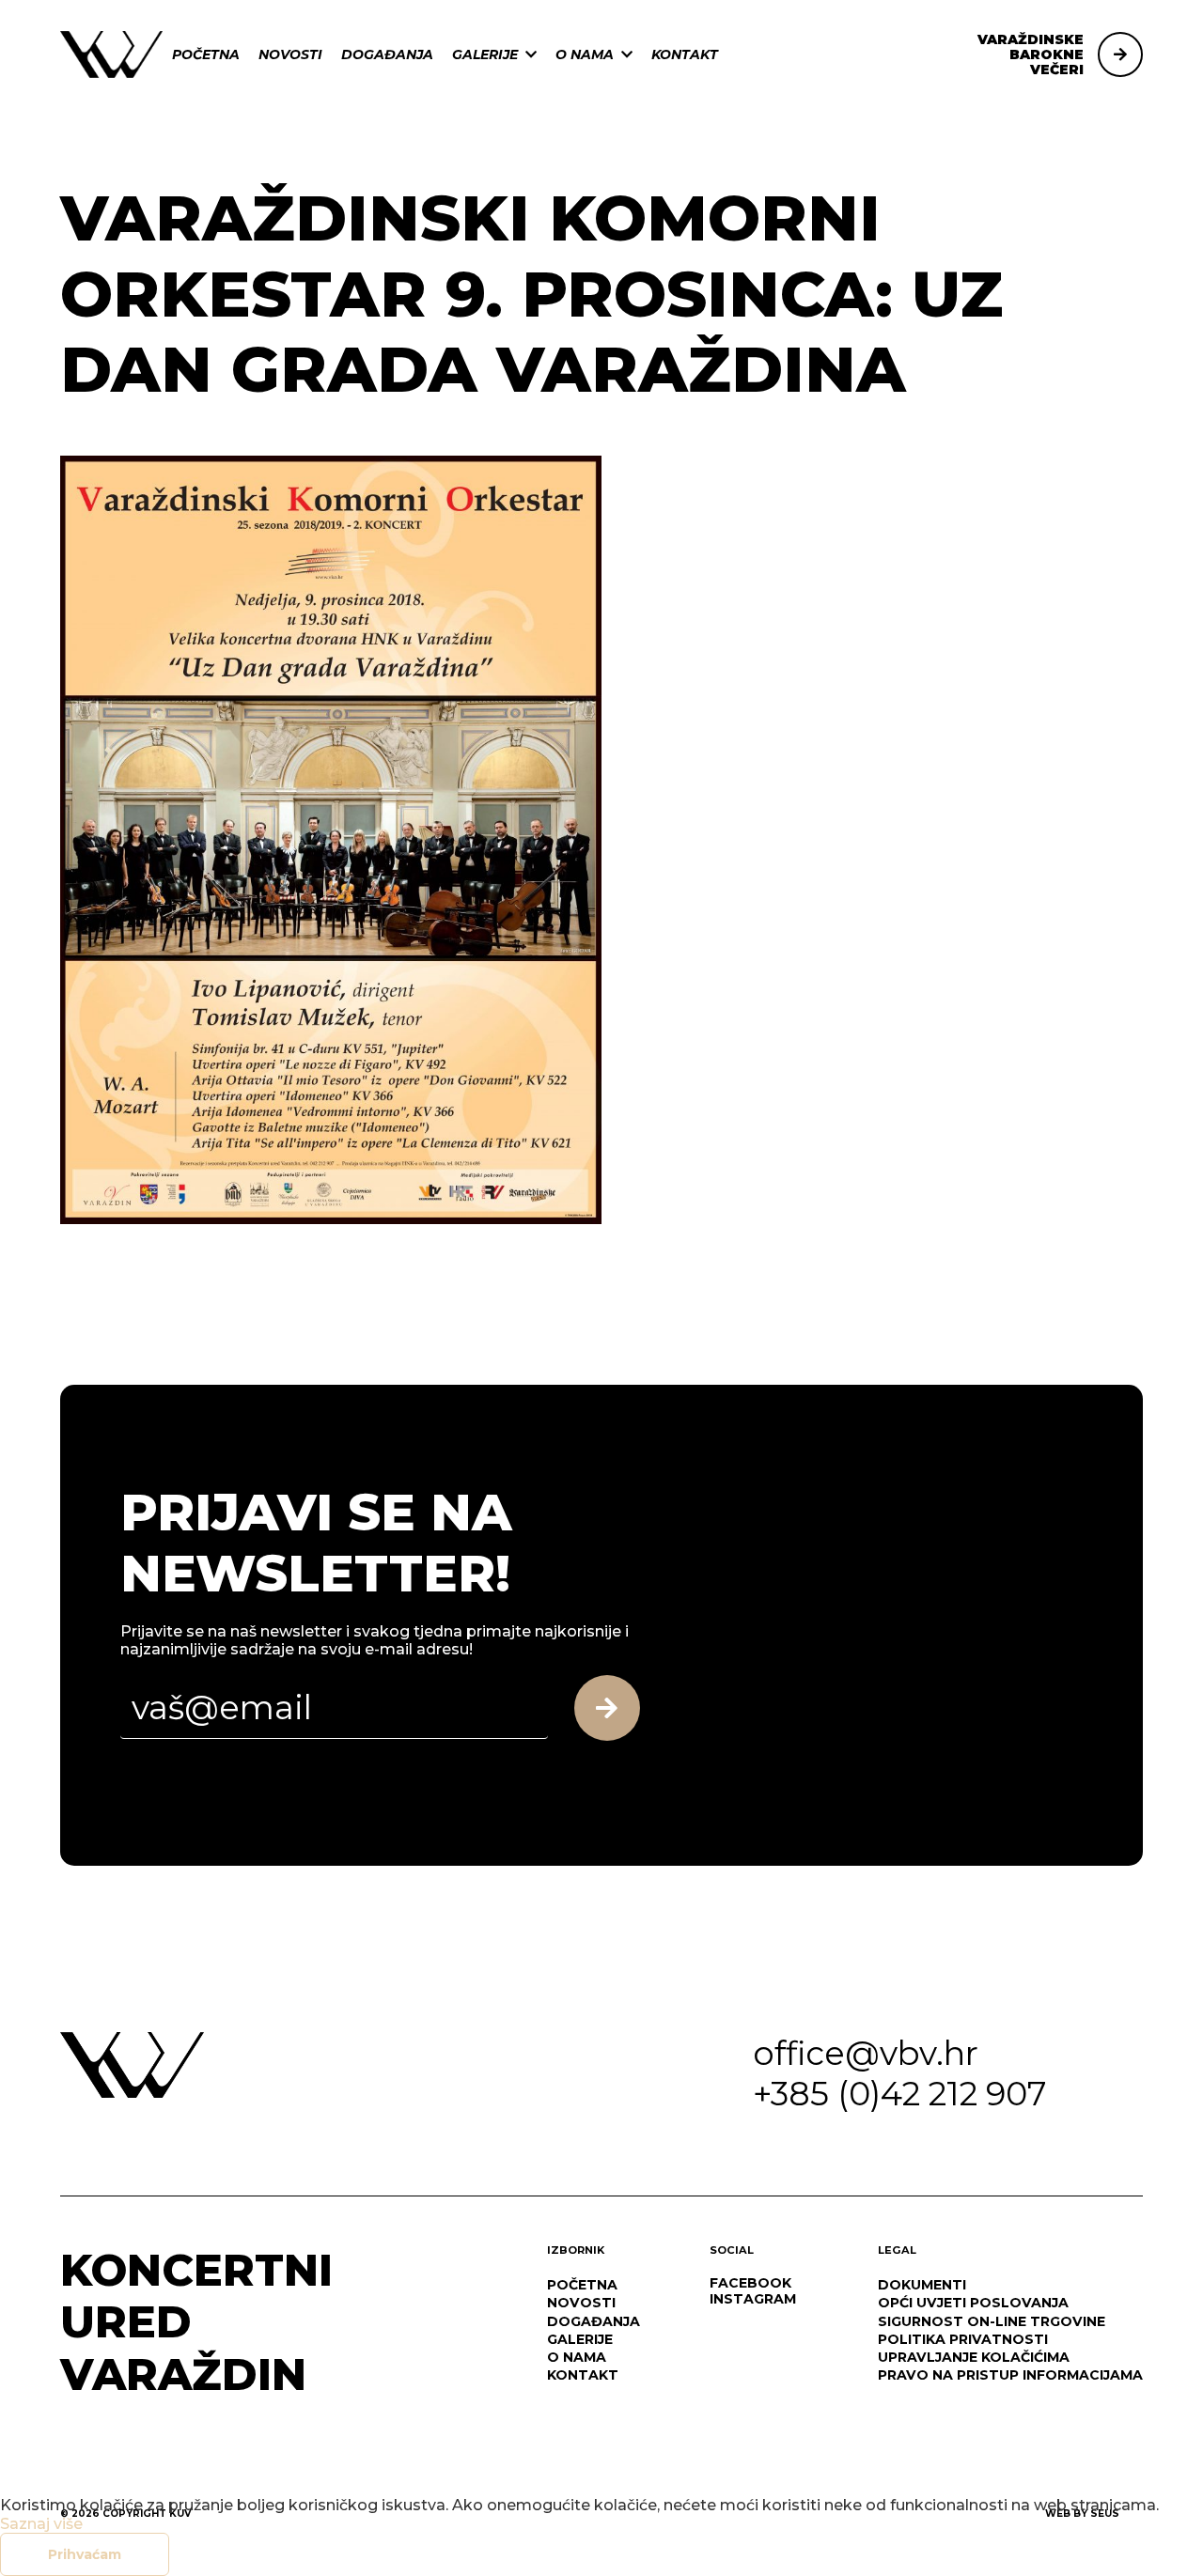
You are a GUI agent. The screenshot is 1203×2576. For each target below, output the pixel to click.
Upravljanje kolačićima (974, 2357)
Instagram (753, 2299)
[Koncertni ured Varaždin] (111, 53)
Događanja (387, 54)
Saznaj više (41, 2524)
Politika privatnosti (963, 2339)
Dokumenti (922, 2285)
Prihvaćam (85, 2554)
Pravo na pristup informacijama (1010, 2375)
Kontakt (685, 54)
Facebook (750, 2283)
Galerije (485, 54)
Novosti (290, 54)
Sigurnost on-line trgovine (992, 2321)
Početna (206, 54)
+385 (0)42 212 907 (900, 2094)
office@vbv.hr (866, 2053)
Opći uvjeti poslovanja (973, 2303)
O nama (585, 54)
